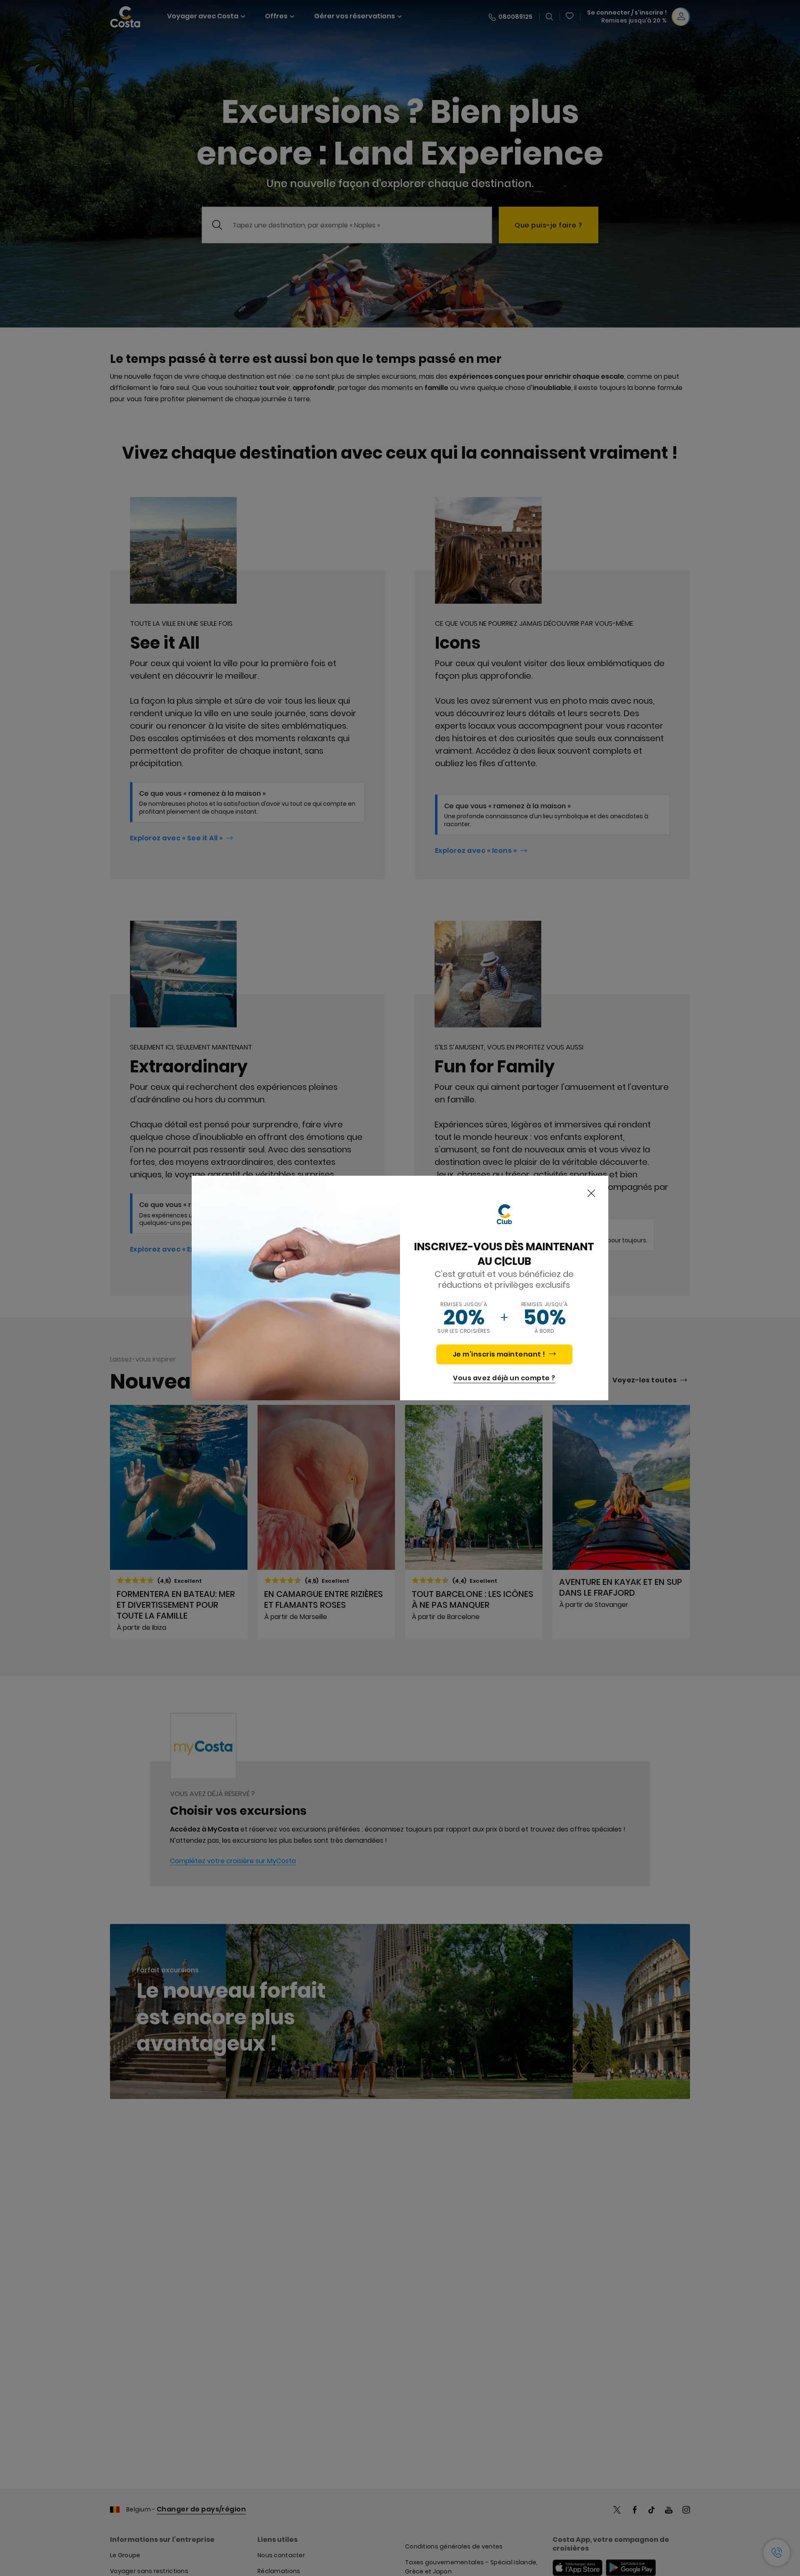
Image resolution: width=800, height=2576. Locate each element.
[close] (591, 1194)
